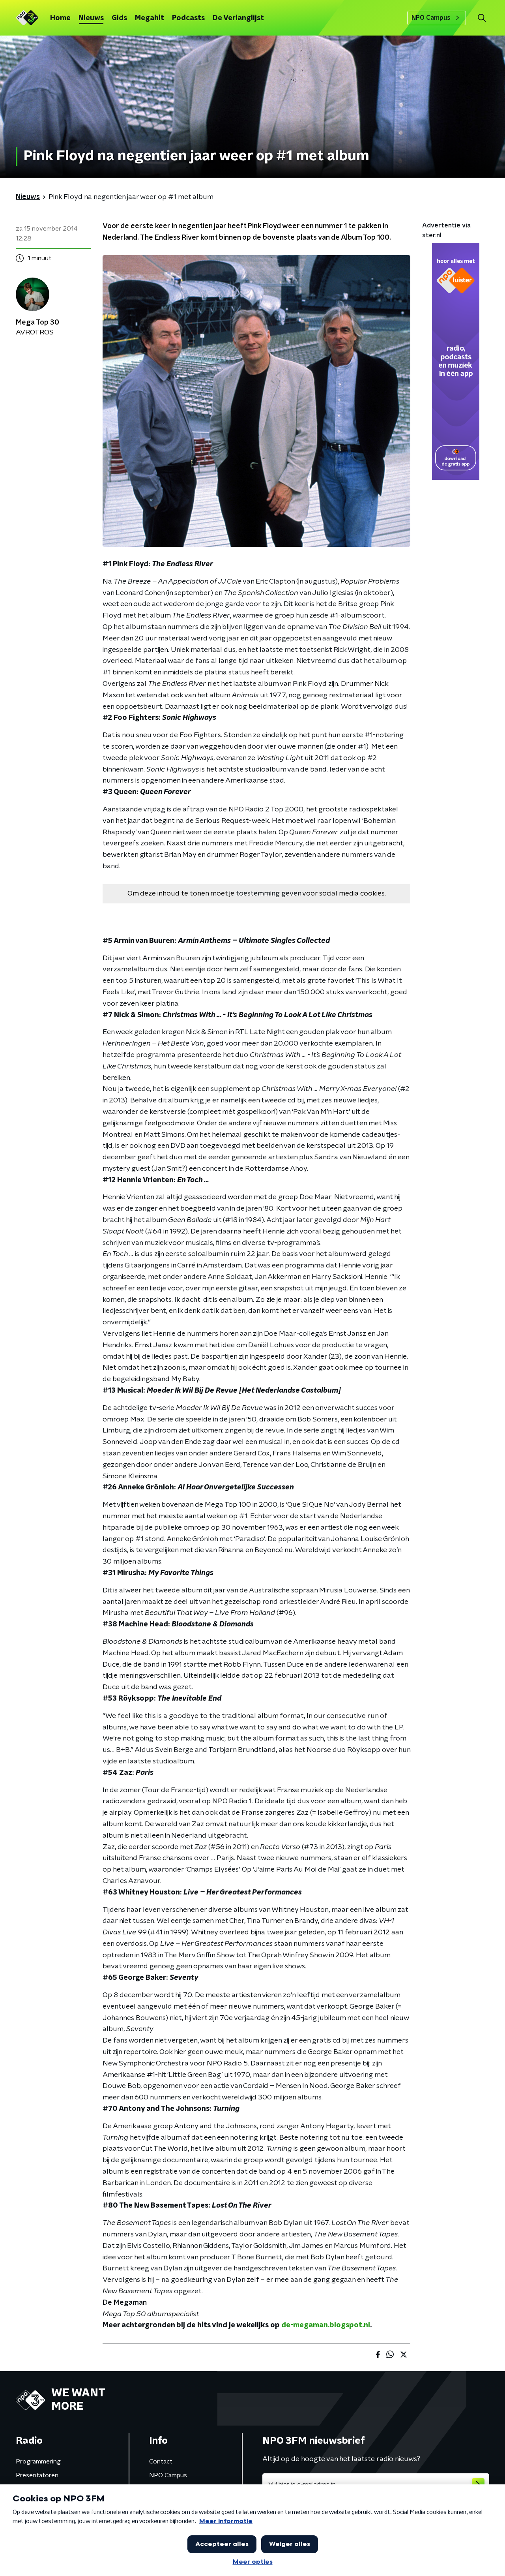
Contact (161, 2461)
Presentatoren (37, 2475)
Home (60, 18)
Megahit (150, 18)
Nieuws (91, 18)
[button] (482, 18)
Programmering (38, 2461)
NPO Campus (431, 18)
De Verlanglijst (238, 18)
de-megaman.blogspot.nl (326, 2325)
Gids (119, 18)
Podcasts (188, 18)
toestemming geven (268, 894)
